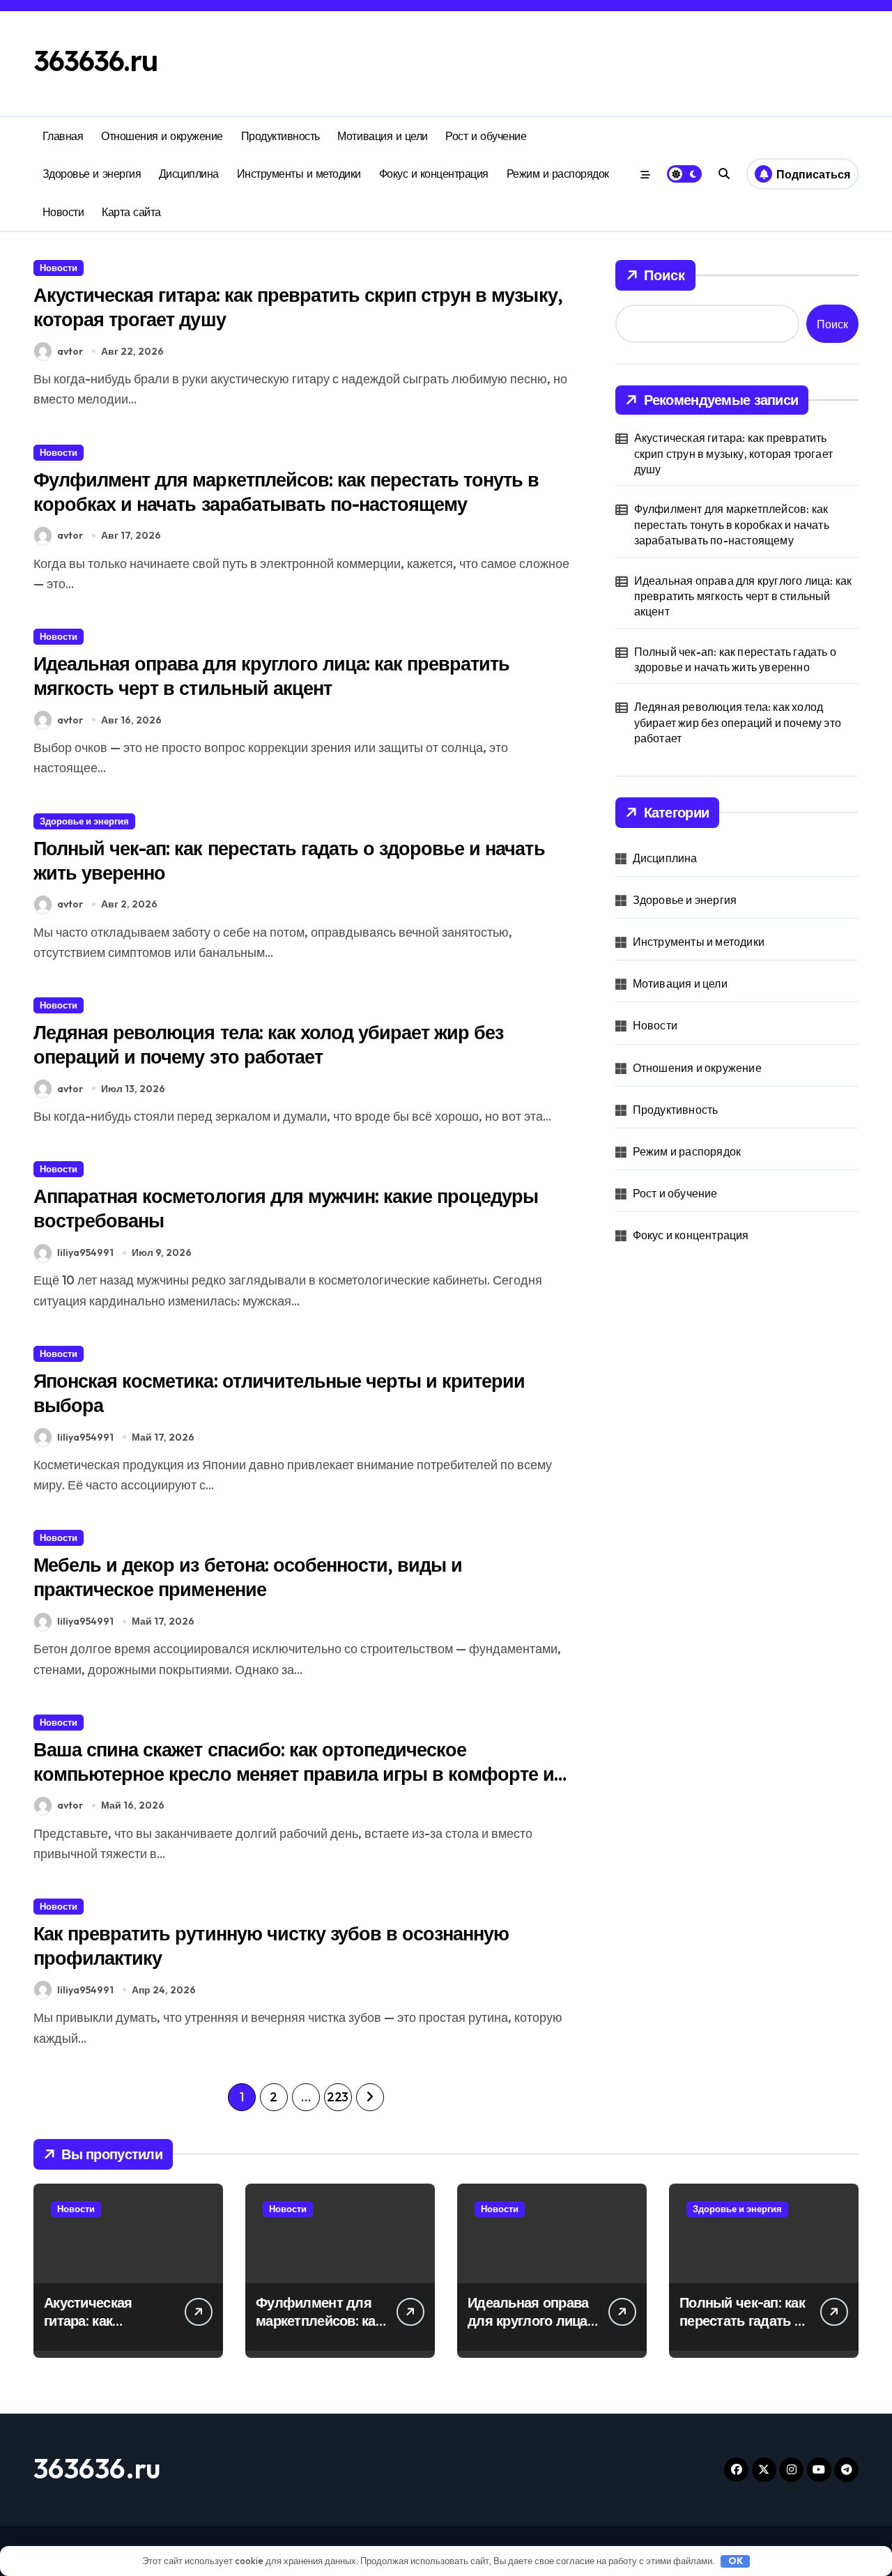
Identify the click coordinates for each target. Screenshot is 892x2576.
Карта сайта (131, 212)
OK (736, 2561)
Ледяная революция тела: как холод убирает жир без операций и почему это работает (268, 1044)
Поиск (664, 275)
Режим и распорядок (558, 174)
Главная (63, 136)
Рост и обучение (486, 136)
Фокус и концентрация (434, 174)
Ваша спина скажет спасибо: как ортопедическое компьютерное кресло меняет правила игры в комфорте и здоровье (294, 1774)
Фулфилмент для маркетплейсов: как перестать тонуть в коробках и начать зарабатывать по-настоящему (286, 492)
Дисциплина (189, 174)
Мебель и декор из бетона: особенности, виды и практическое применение (248, 1577)
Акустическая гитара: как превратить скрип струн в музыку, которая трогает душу (733, 453)
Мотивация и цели (382, 136)
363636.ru (96, 61)
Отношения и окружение (162, 136)
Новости (63, 212)
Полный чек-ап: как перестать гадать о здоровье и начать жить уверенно (735, 659)
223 (338, 2097)
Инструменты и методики (299, 174)
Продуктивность (280, 136)
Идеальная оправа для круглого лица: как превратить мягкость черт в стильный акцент (271, 676)
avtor (70, 351)
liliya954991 (85, 1252)
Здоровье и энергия (92, 174)
